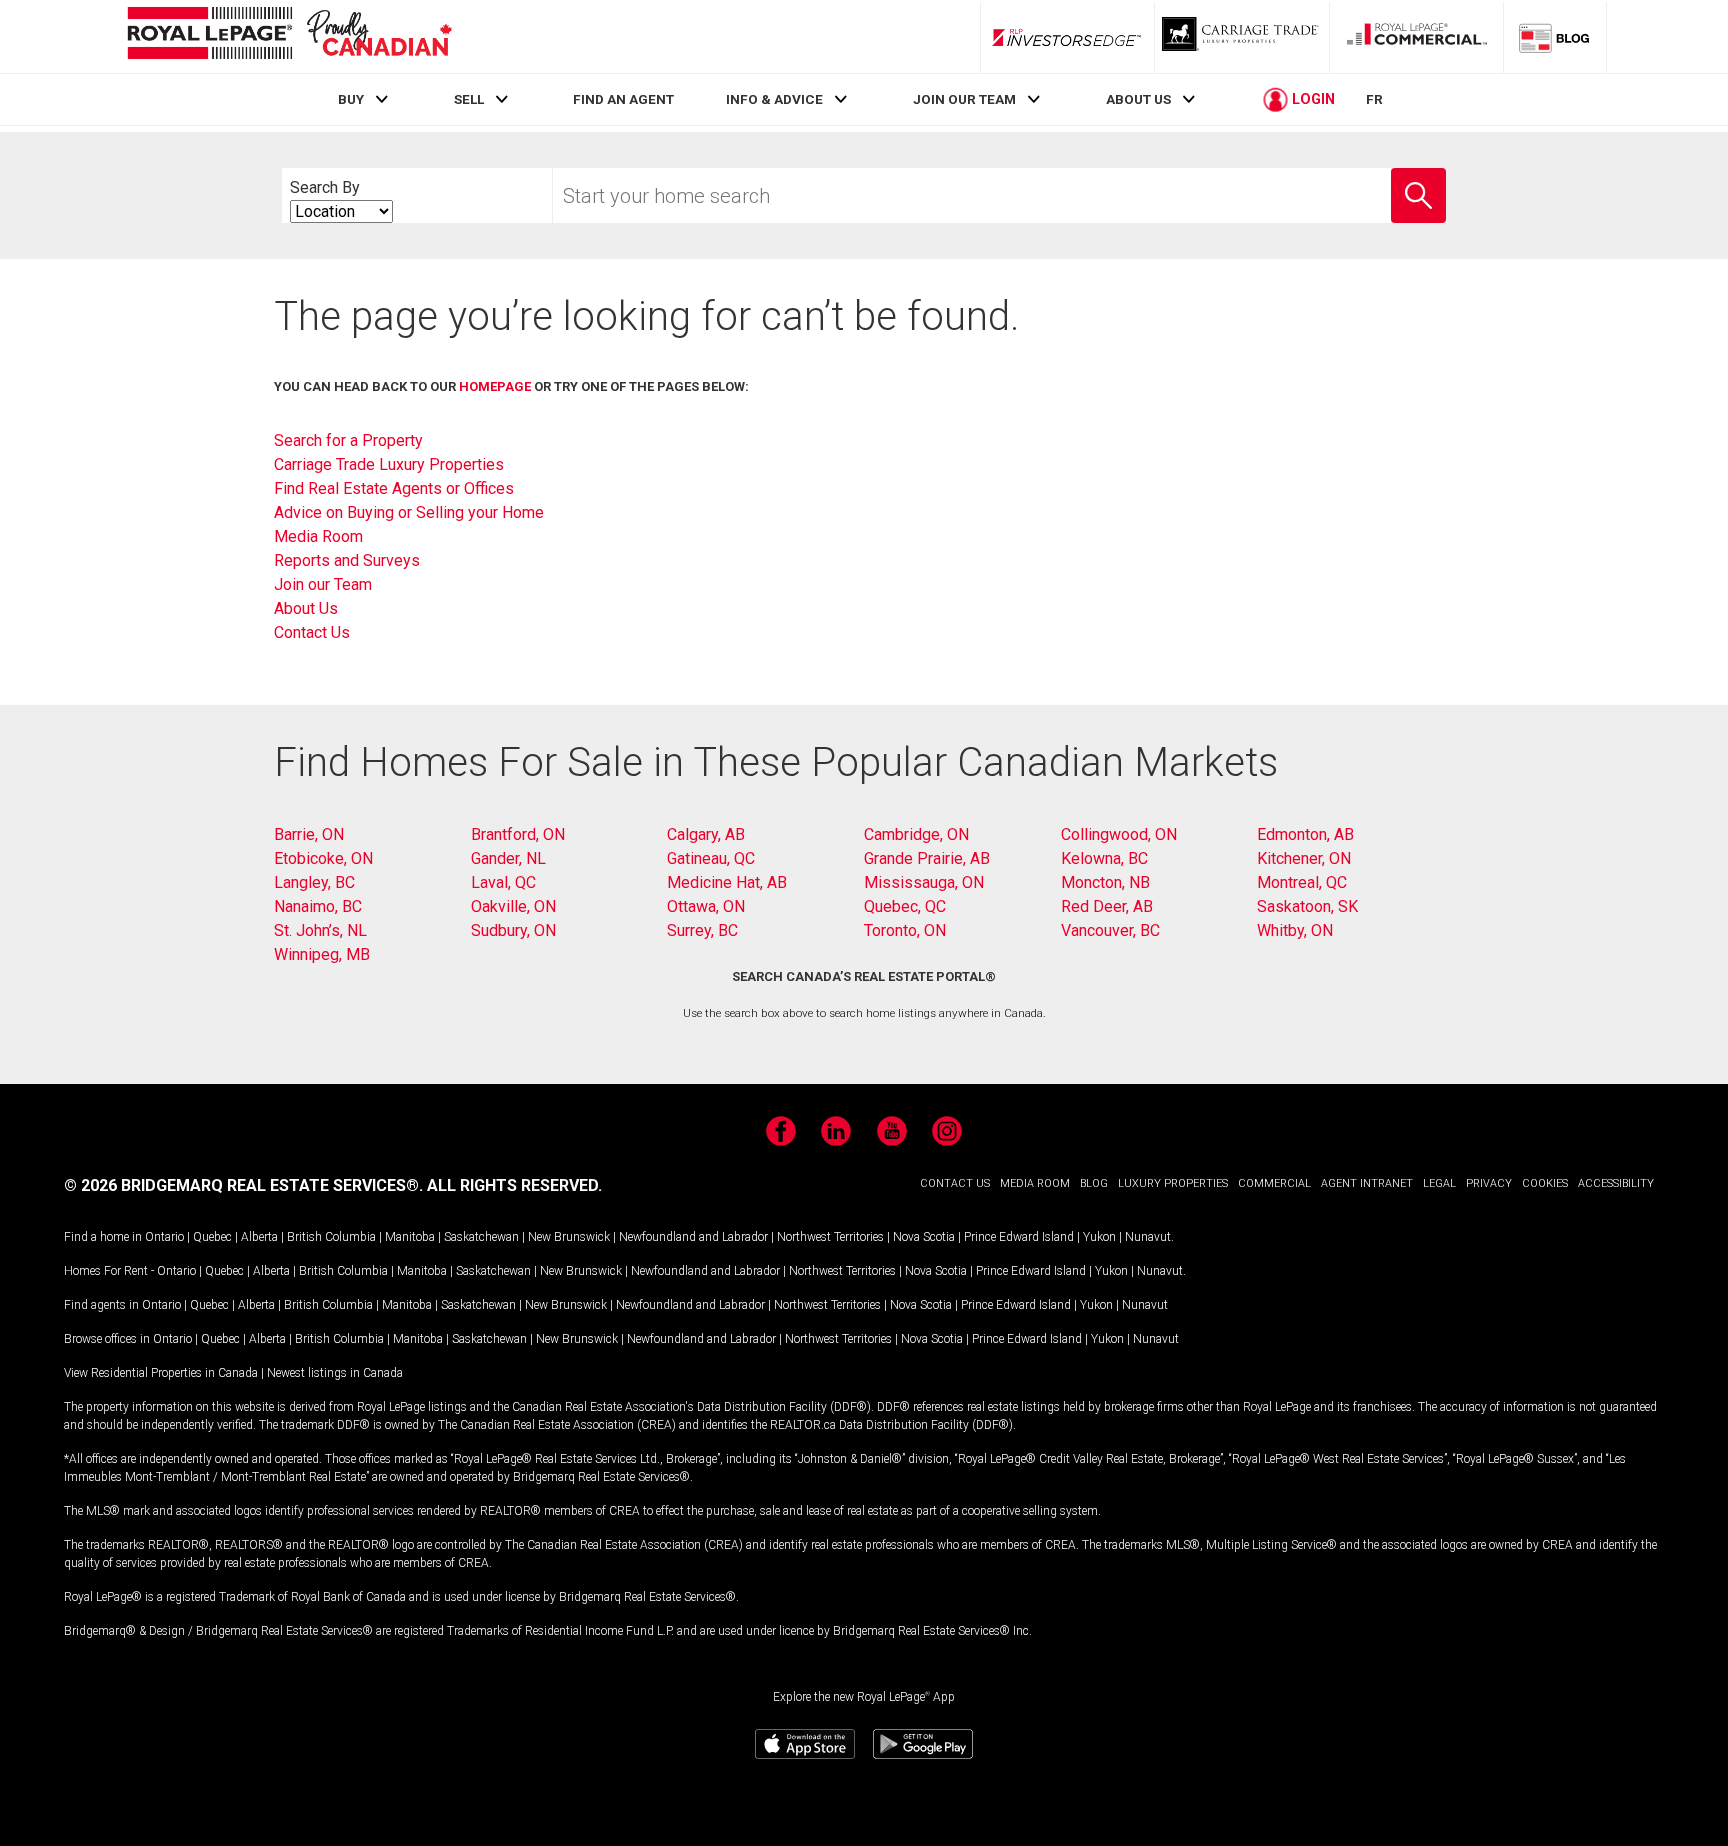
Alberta (259, 1237)
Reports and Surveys (347, 560)
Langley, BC (314, 882)
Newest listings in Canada (335, 1373)
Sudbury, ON (513, 930)
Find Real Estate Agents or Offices (394, 488)
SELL (469, 99)
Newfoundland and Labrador (693, 1237)
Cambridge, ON (916, 834)
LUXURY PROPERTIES (1173, 1183)
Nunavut (1148, 1237)
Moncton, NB (1105, 882)
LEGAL (1439, 1183)
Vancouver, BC (1110, 930)
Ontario (164, 1237)
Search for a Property (348, 440)
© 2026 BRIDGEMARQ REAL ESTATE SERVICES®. (243, 1185)
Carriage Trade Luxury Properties (389, 464)
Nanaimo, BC (318, 906)
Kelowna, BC (1104, 858)
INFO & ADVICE (774, 99)
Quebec (212, 1237)
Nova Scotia (924, 1237)
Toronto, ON (905, 930)
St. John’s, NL (320, 930)
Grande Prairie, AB (927, 858)
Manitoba (410, 1237)
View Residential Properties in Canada (161, 1373)
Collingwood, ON (1119, 834)
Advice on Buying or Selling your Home (409, 512)
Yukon (1099, 1237)
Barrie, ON (309, 834)
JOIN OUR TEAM (964, 99)
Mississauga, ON (924, 882)
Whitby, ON (1295, 930)
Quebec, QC (905, 906)
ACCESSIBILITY (1616, 1183)
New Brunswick (569, 1237)
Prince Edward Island (1019, 1237)
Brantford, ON (518, 834)
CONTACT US (955, 1183)
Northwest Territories (830, 1237)
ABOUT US (1138, 99)
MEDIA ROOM (1035, 1183)
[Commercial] (1417, 37)
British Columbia (331, 1237)
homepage (495, 386)
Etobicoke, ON (323, 858)
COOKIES (1545, 1183)
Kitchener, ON (1304, 858)
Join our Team (323, 584)
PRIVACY (1489, 1183)
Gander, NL (508, 858)
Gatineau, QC (711, 858)
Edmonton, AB (1305, 834)
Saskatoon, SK (1307, 906)
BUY (351, 99)
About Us (306, 608)
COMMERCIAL (1274, 1183)
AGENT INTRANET (1367, 1183)
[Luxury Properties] (1242, 37)
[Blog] (1555, 37)
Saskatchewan (481, 1237)
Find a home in (103, 1237)
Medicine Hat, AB (727, 882)
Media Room (318, 536)
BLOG (1094, 1183)
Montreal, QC (1302, 882)
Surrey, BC (702, 930)
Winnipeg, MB (322, 954)
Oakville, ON (513, 906)
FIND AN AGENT (623, 99)
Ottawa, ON (706, 906)
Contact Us (312, 632)
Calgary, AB (706, 834)
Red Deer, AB (1107, 906)
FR (1374, 99)
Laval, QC (503, 882)
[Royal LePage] (289, 36)
